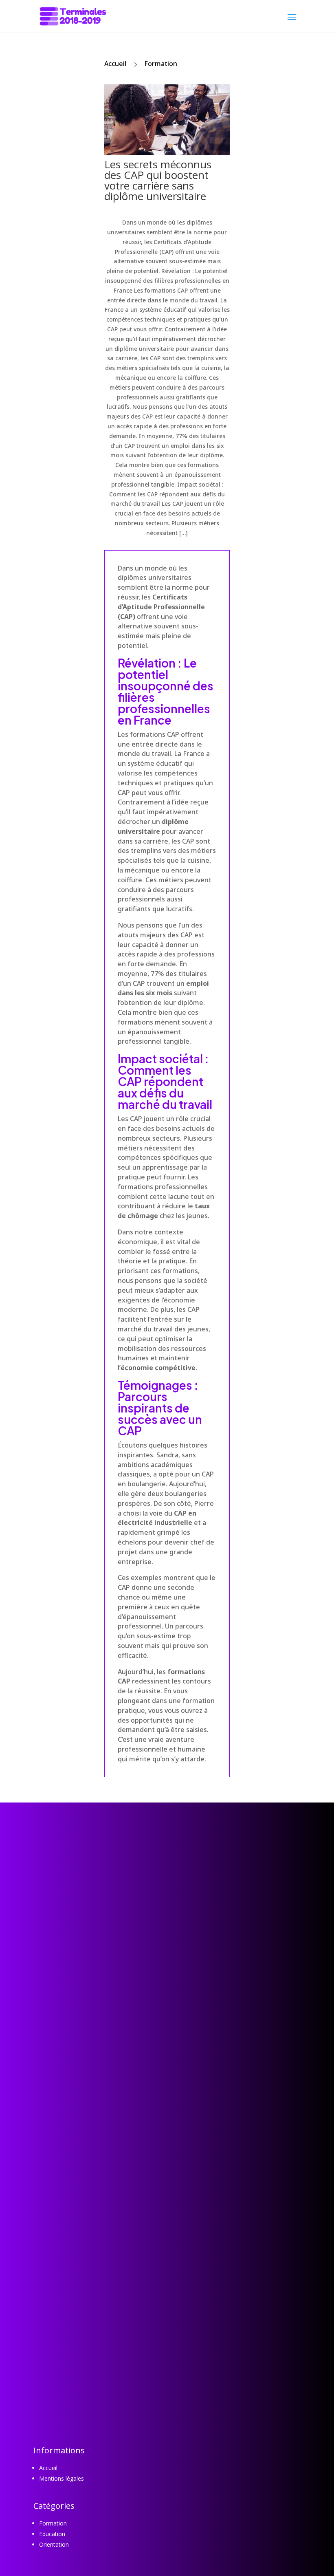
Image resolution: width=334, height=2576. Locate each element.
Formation (161, 64)
